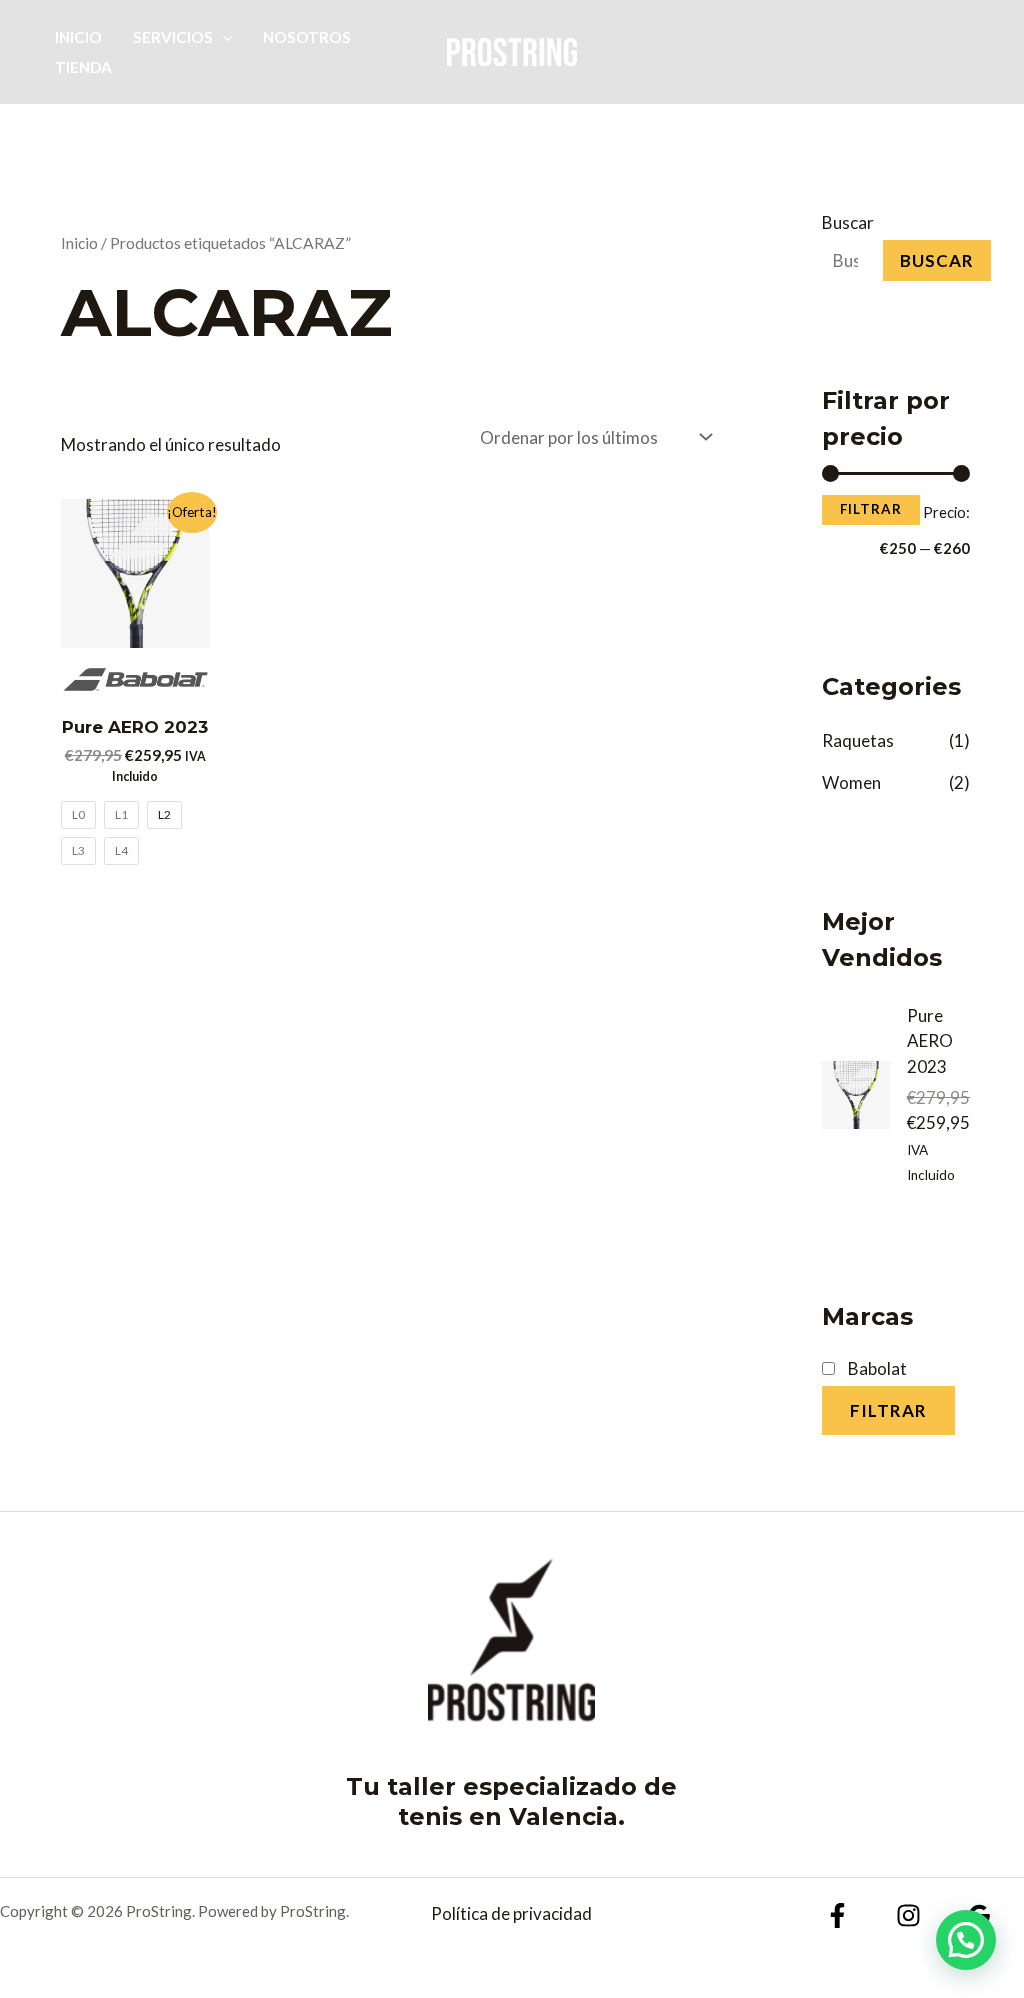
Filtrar (871, 509)
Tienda (83, 67)
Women (851, 782)
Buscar (848, 222)
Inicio (78, 37)
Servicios (173, 37)
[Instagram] (908, 1915)
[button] (222, 37)
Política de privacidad (511, 1913)
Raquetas (858, 740)
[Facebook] (837, 1915)
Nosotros (307, 37)
